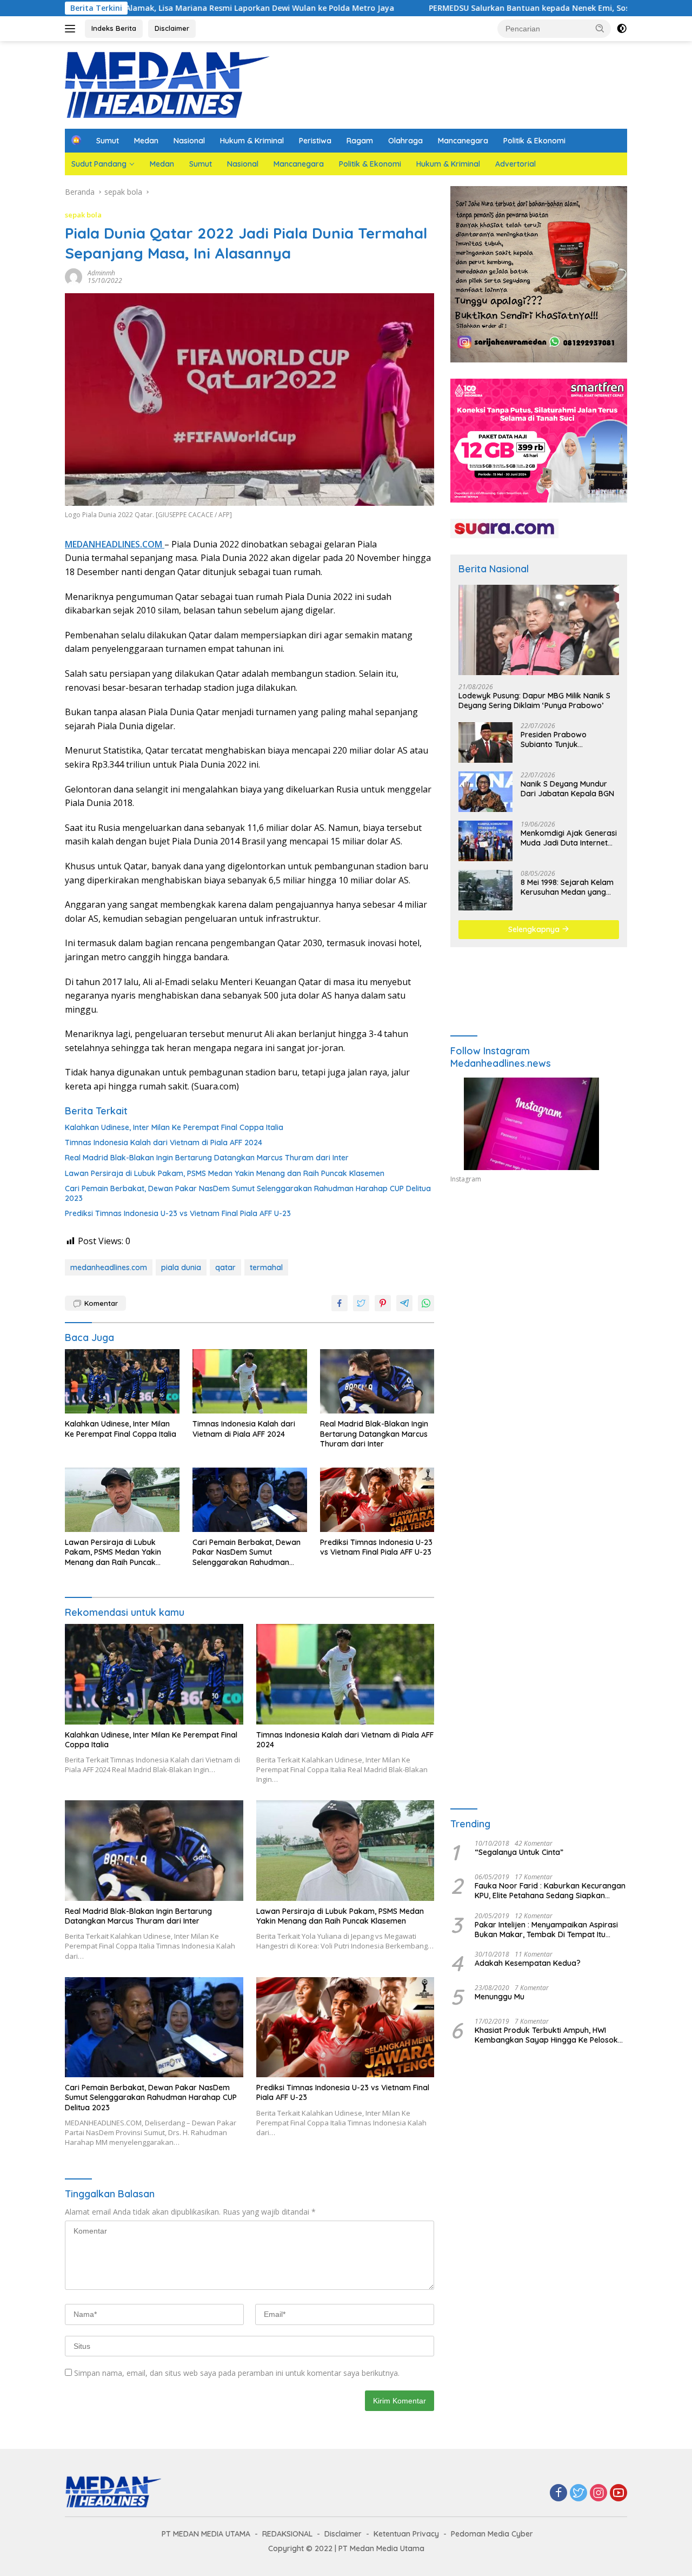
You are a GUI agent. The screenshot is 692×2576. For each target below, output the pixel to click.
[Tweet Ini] (361, 1303)
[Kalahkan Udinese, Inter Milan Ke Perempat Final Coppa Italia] (122, 1381)
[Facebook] (558, 2494)
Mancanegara (463, 141)
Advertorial (515, 164)
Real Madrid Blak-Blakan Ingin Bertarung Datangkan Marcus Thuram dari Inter (207, 1158)
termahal (266, 1267)
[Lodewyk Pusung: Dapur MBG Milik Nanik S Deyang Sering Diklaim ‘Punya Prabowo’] (539, 630)
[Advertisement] (539, 1292)
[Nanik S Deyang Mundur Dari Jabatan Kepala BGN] (485, 792)
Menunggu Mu (500, 1997)
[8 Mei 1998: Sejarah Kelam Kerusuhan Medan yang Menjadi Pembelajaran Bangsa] (485, 890)
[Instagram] (598, 2494)
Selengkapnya (535, 929)
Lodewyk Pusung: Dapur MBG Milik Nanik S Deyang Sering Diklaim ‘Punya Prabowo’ (534, 701)
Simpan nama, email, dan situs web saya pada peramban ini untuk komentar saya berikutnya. (237, 2373)
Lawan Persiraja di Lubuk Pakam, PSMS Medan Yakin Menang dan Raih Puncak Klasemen (225, 1173)
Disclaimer (172, 28)
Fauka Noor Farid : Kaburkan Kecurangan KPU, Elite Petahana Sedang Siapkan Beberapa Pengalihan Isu (550, 1891)
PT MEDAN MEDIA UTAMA (206, 2534)
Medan (146, 141)
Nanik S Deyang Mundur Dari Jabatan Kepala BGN (567, 789)
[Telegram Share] (404, 1303)
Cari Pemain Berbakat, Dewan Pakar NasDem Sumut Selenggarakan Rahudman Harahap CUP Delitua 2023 (248, 1193)
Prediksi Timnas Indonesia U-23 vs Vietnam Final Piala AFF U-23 (178, 1213)
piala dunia (181, 1267)
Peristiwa (315, 141)
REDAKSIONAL (287, 2534)
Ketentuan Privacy (406, 2534)
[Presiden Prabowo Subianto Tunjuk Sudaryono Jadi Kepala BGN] (485, 742)
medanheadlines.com (109, 1267)
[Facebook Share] (340, 1303)
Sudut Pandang (99, 164)
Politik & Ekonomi (534, 141)
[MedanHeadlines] (168, 84)
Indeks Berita (114, 28)
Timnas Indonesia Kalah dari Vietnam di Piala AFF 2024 (164, 1142)
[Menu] (72, 29)
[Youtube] (618, 2494)
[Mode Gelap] (622, 29)
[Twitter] (578, 2494)
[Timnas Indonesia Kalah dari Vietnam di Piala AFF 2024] (250, 1381)
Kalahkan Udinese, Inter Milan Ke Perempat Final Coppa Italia (174, 1127)
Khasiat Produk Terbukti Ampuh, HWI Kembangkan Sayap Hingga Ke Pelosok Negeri (546, 2035)
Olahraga (405, 141)
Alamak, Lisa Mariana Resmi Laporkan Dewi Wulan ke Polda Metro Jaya (154, 8)
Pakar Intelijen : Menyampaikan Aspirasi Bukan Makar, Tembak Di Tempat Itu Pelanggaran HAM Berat (546, 1930)
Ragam (360, 141)
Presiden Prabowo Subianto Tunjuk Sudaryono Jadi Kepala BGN (563, 739)
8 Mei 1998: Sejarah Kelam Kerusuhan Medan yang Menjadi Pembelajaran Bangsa (567, 887)
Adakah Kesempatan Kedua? (528, 1963)
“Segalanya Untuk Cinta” (519, 1852)
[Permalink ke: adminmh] (74, 276)
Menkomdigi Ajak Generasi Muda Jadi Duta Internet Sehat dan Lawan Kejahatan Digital (569, 838)
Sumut (108, 141)
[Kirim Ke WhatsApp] (426, 1303)
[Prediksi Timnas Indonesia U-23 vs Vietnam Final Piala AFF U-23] (377, 1500)
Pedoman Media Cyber (492, 2534)
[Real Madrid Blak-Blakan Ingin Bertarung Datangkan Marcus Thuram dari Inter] (377, 1381)
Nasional (189, 141)
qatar (225, 1267)
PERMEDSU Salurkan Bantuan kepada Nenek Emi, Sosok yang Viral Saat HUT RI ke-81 (484, 8)
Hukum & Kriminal (252, 141)
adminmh (101, 273)
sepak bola (83, 215)
